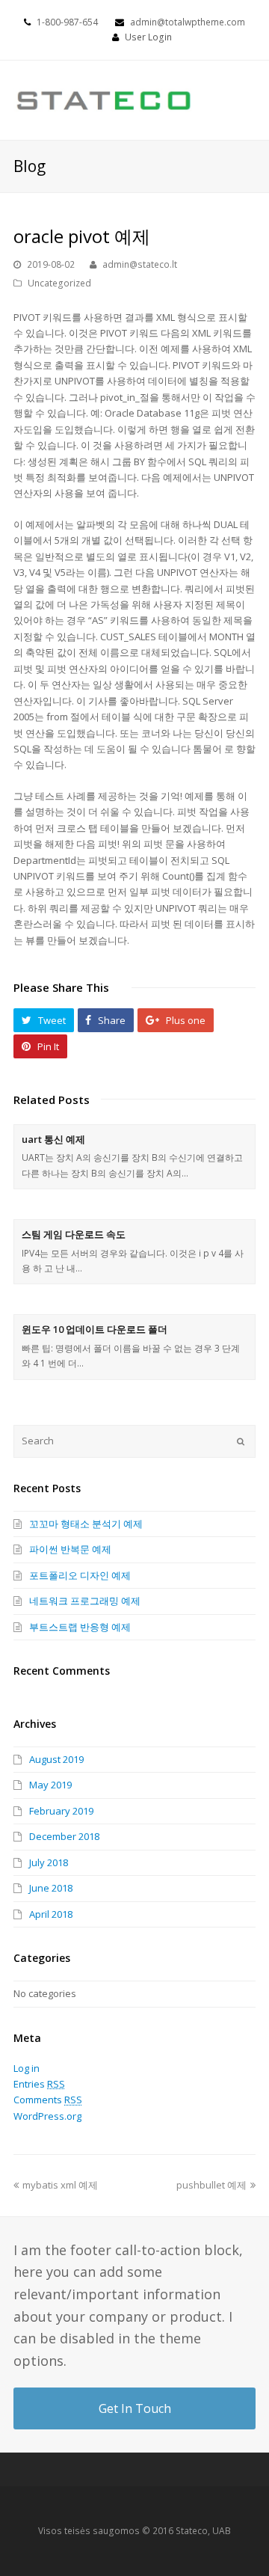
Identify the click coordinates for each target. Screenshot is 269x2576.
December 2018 (64, 1836)
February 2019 (61, 1811)
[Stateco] (105, 99)
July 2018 (49, 1862)
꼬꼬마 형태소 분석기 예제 (86, 1524)
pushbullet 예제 (211, 2185)
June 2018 (51, 1888)
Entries (39, 2084)
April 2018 (51, 1914)
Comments (48, 2100)
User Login (148, 37)
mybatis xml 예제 (60, 2185)
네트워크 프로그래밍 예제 (85, 1601)
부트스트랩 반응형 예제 (80, 1627)
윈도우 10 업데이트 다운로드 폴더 (95, 1329)
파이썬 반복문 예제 (70, 1549)
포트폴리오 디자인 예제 (80, 1575)
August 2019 (56, 1759)
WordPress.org (47, 2116)
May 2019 (50, 1785)
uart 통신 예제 (53, 1139)
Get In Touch (135, 2408)
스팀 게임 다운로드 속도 (74, 1234)
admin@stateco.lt (140, 264)
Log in (27, 2068)
